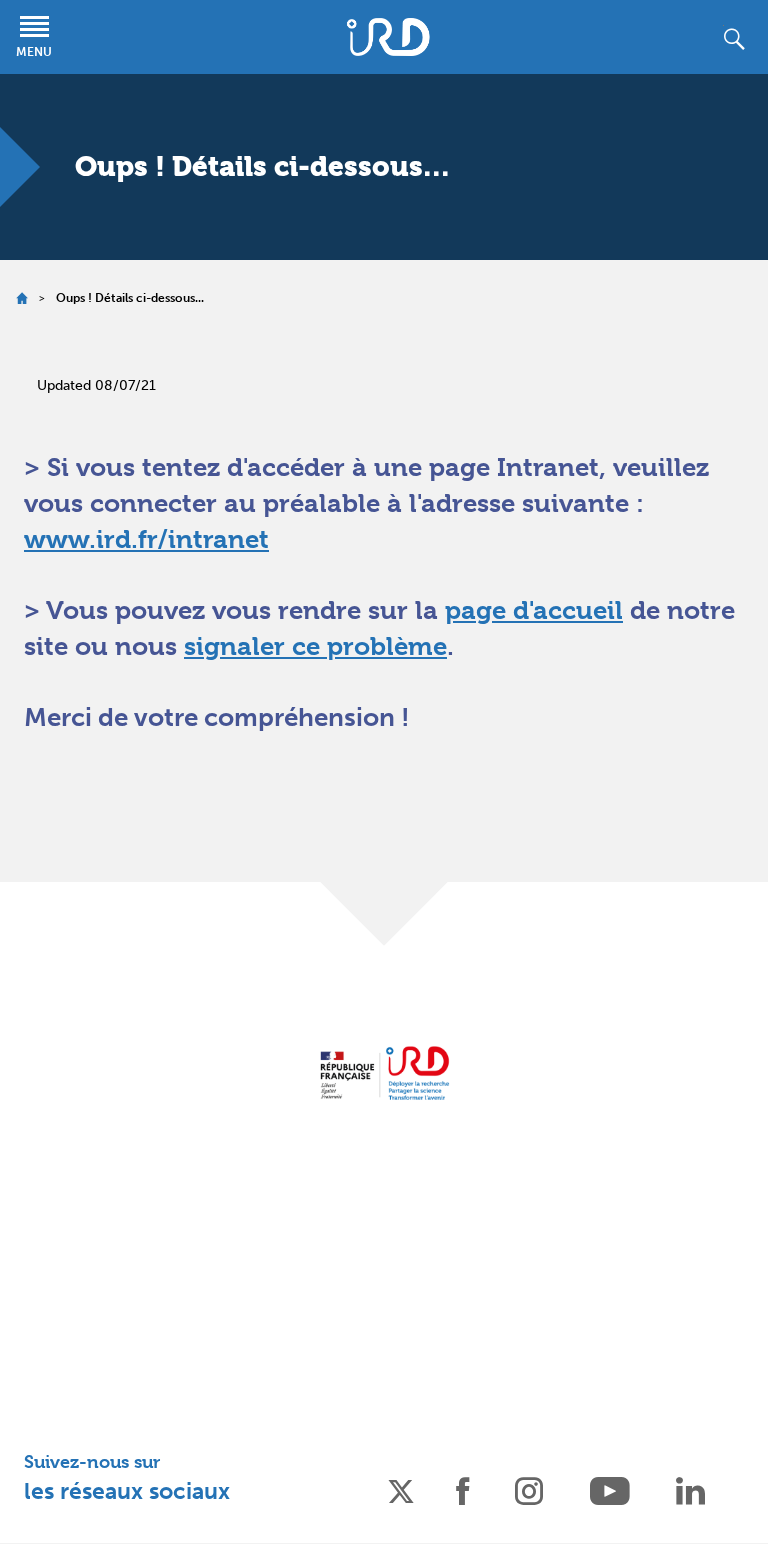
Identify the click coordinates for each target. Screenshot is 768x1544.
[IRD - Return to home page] (388, 37)
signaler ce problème (315, 646)
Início (21, 298)
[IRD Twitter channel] (401, 1489)
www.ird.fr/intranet (146, 539)
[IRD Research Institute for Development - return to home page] (384, 1072)
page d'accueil (534, 610)
